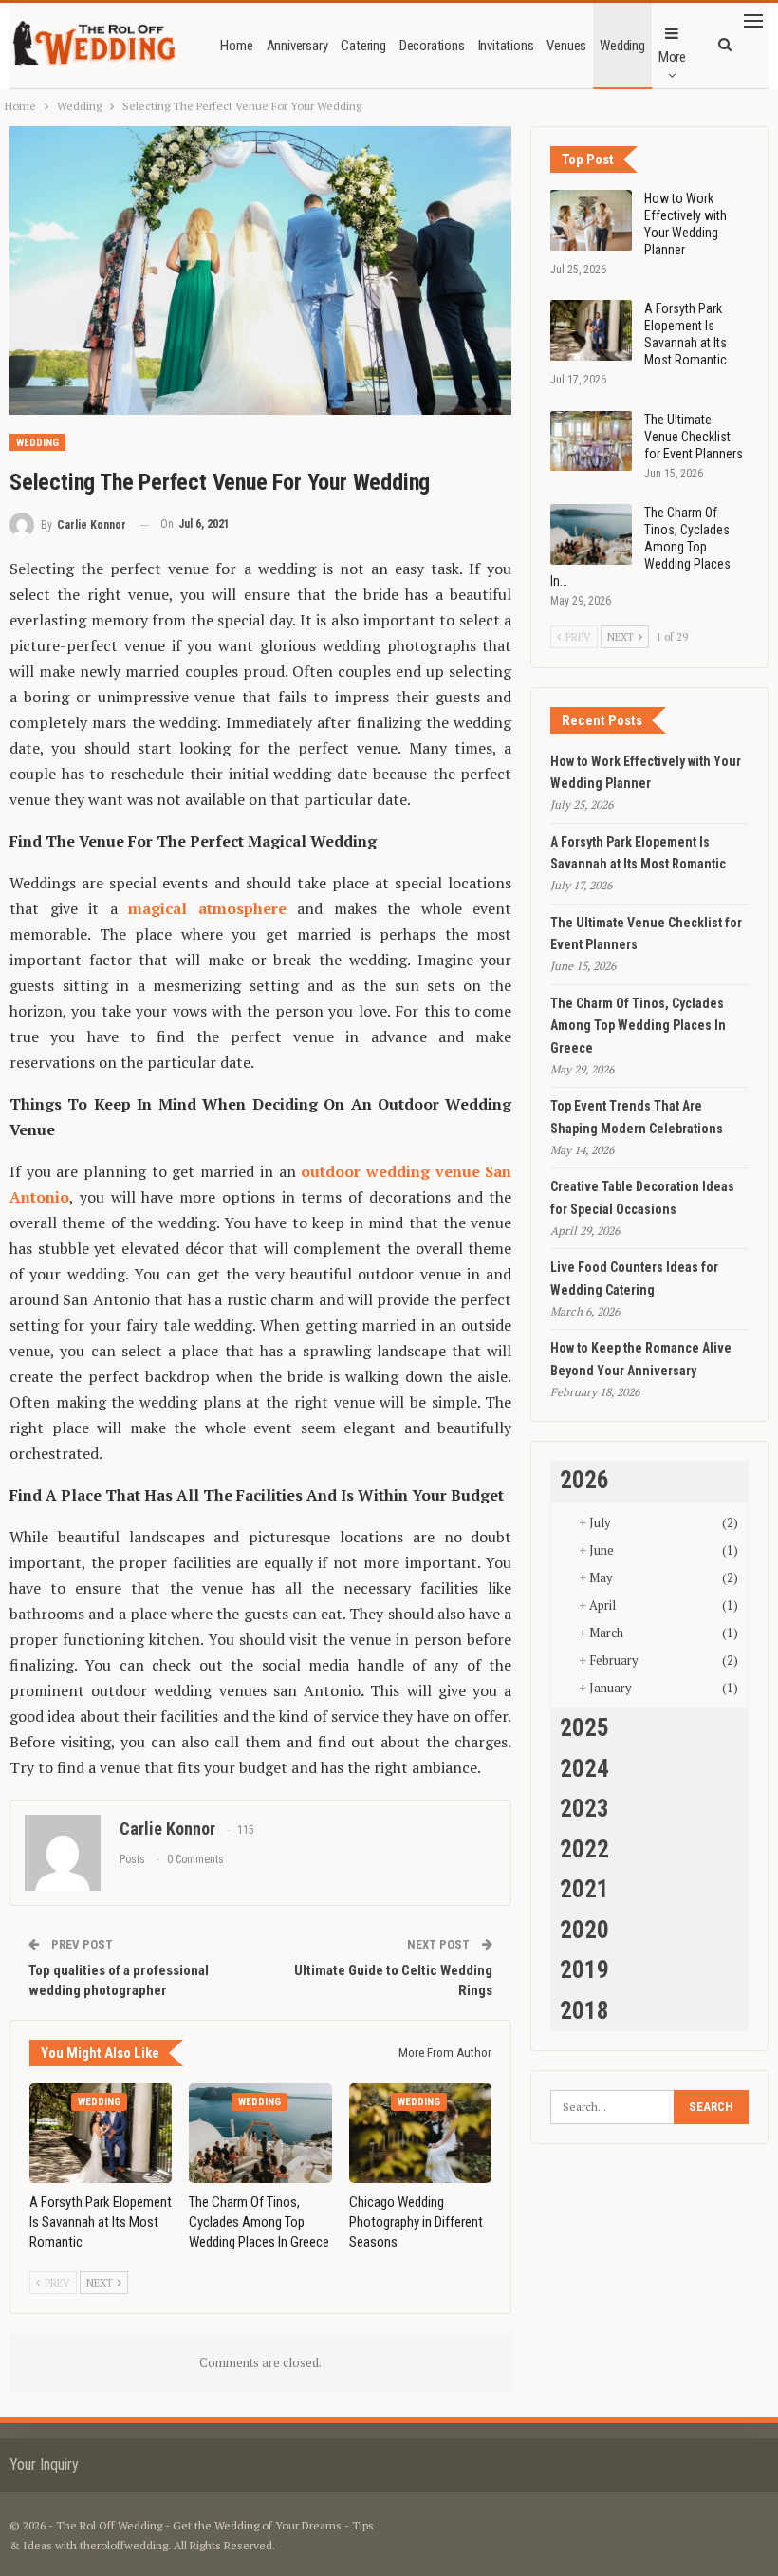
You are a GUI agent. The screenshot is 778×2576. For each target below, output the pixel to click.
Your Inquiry (44, 2464)
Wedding (622, 46)
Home (236, 46)
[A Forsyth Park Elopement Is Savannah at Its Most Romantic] (101, 2133)
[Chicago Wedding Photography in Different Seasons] (420, 2133)
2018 (584, 2011)
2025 (584, 1728)
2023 (584, 1809)
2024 (584, 1769)
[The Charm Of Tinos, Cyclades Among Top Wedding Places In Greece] (260, 2133)
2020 (584, 1930)
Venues (566, 46)
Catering (363, 46)
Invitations (506, 46)
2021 (584, 1889)
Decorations (432, 46)
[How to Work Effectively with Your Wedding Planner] (591, 220)
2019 (584, 1970)
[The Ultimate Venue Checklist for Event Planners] (591, 441)
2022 (584, 1849)
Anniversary (297, 46)
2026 (584, 1480)
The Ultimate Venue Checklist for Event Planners (694, 437)
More (672, 57)
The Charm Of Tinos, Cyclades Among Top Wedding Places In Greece (638, 1026)
